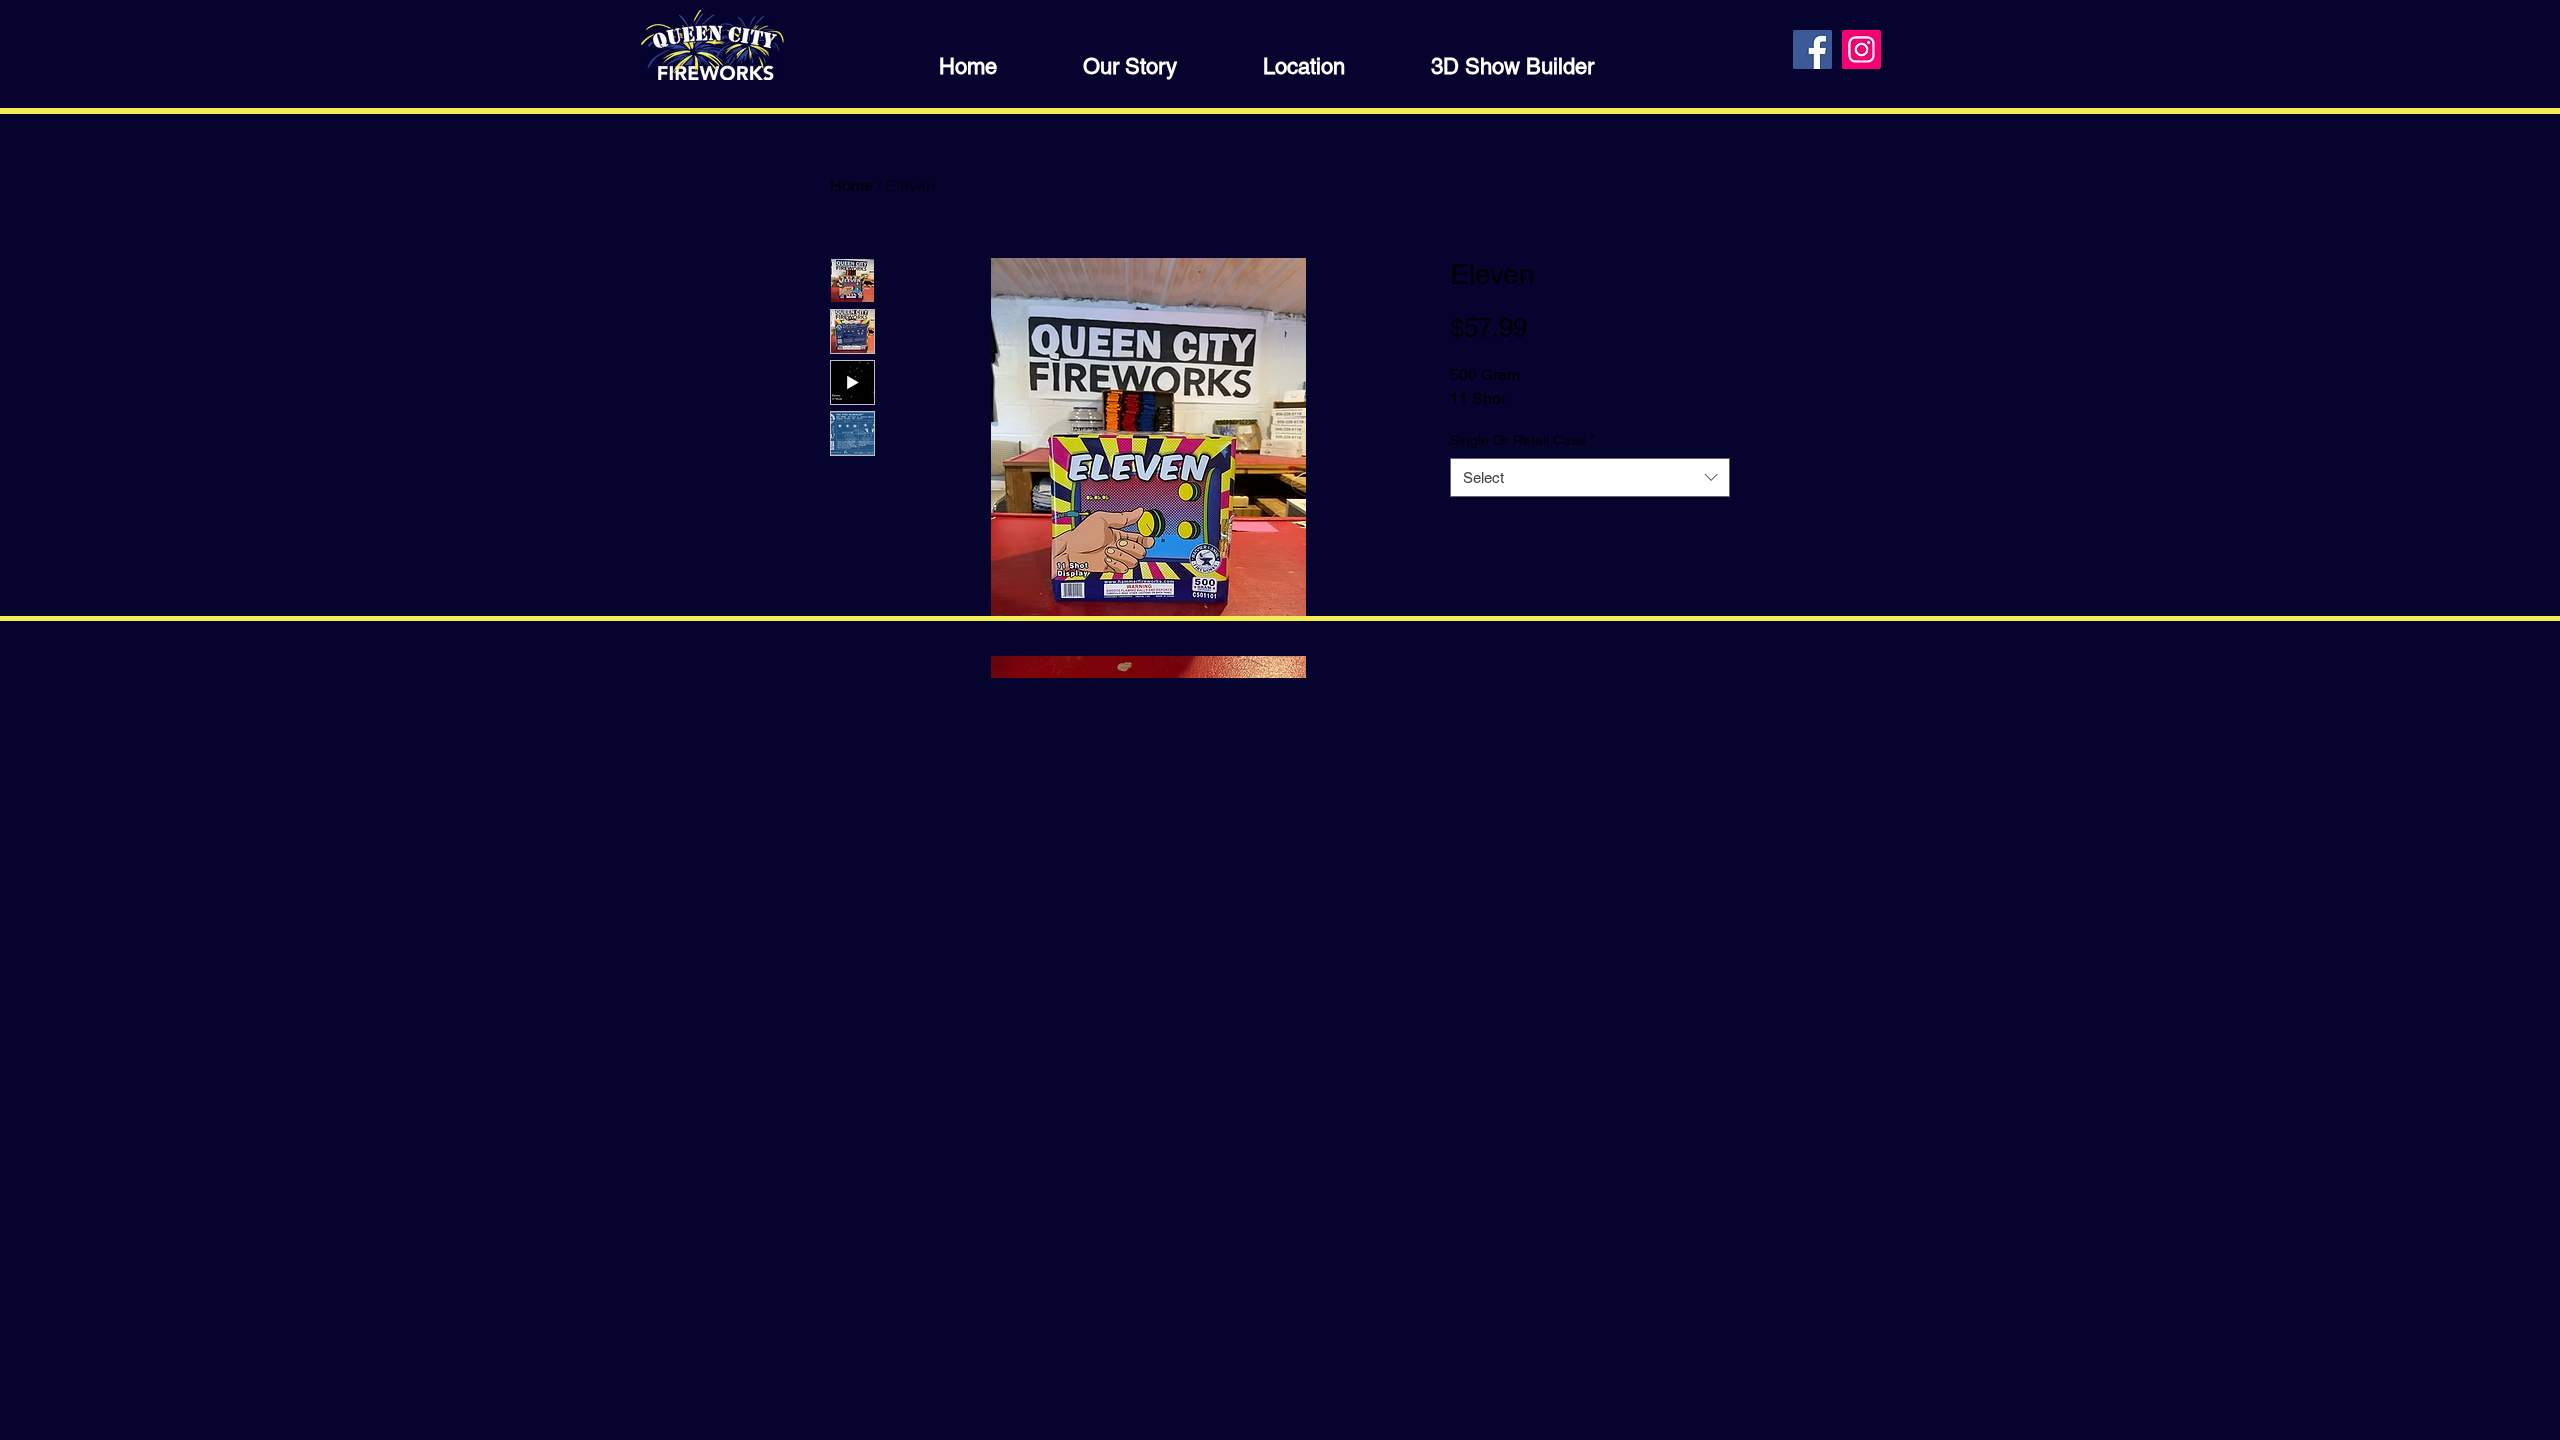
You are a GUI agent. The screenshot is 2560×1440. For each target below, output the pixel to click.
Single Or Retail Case (1522, 440)
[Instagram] (1861, 49)
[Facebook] (1812, 49)
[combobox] (1590, 477)
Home (851, 185)
